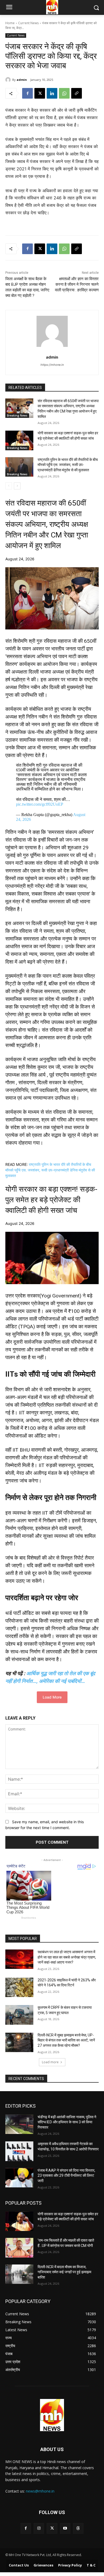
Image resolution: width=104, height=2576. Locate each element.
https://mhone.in (52, 365)
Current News (28, 23)
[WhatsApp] (64, 93)
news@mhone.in (40, 2491)
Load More (52, 1697)
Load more (50, 2062)
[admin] (9, 80)
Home (10, 23)
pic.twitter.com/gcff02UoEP (40, 804)
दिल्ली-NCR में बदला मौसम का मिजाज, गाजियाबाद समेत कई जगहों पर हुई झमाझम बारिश (64, 2272)
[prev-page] (9, 486)
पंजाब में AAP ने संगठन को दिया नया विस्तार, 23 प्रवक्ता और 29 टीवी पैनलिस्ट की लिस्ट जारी (66, 2176)
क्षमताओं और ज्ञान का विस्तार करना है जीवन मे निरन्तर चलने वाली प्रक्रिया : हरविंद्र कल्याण (77, 284)
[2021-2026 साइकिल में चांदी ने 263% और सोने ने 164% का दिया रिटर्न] (19, 1987)
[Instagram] (39, 2528)
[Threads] (78, 2528)
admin (22, 80)
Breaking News (17, 415)
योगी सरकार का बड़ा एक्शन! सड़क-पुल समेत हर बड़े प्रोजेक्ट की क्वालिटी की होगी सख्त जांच (51, 1200)
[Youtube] (65, 2528)
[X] (40, 93)
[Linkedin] (52, 93)
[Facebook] (27, 93)
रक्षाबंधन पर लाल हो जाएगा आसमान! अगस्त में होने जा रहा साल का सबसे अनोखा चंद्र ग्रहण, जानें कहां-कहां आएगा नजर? (67, 1957)
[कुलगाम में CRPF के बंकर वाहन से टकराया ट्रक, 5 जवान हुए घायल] (19, 2015)
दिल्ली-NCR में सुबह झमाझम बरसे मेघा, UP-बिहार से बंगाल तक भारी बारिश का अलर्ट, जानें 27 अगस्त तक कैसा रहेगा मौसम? (66, 2040)
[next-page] (17, 486)
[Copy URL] (77, 93)
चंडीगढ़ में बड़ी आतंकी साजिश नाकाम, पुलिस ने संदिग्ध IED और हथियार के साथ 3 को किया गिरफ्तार (67, 2122)
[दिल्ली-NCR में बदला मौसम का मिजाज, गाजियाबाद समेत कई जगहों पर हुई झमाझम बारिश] (19, 2274)
